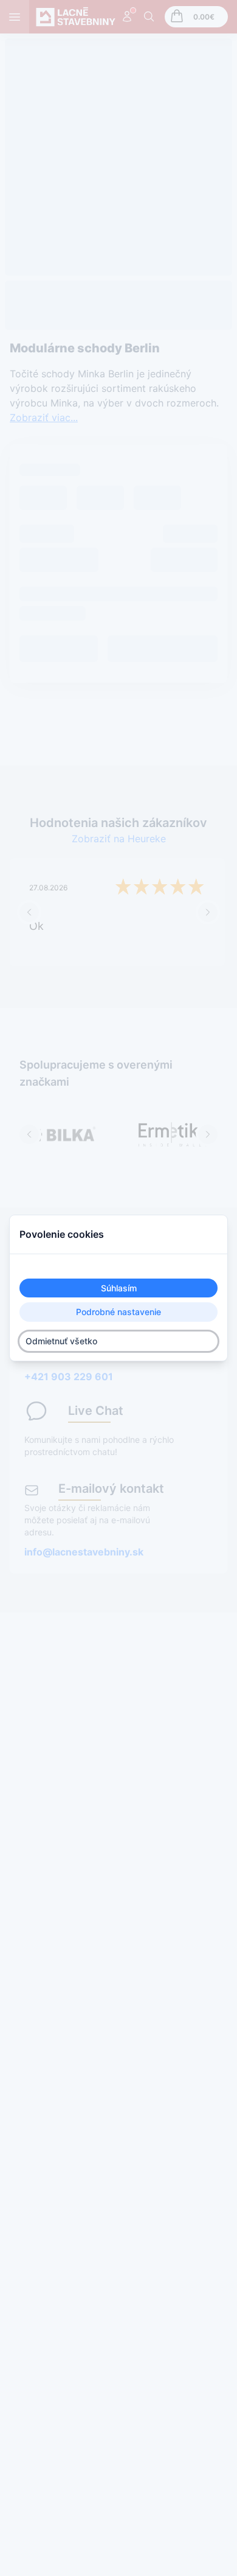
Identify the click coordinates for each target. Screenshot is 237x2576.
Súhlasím (119, 1288)
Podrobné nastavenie (118, 1312)
